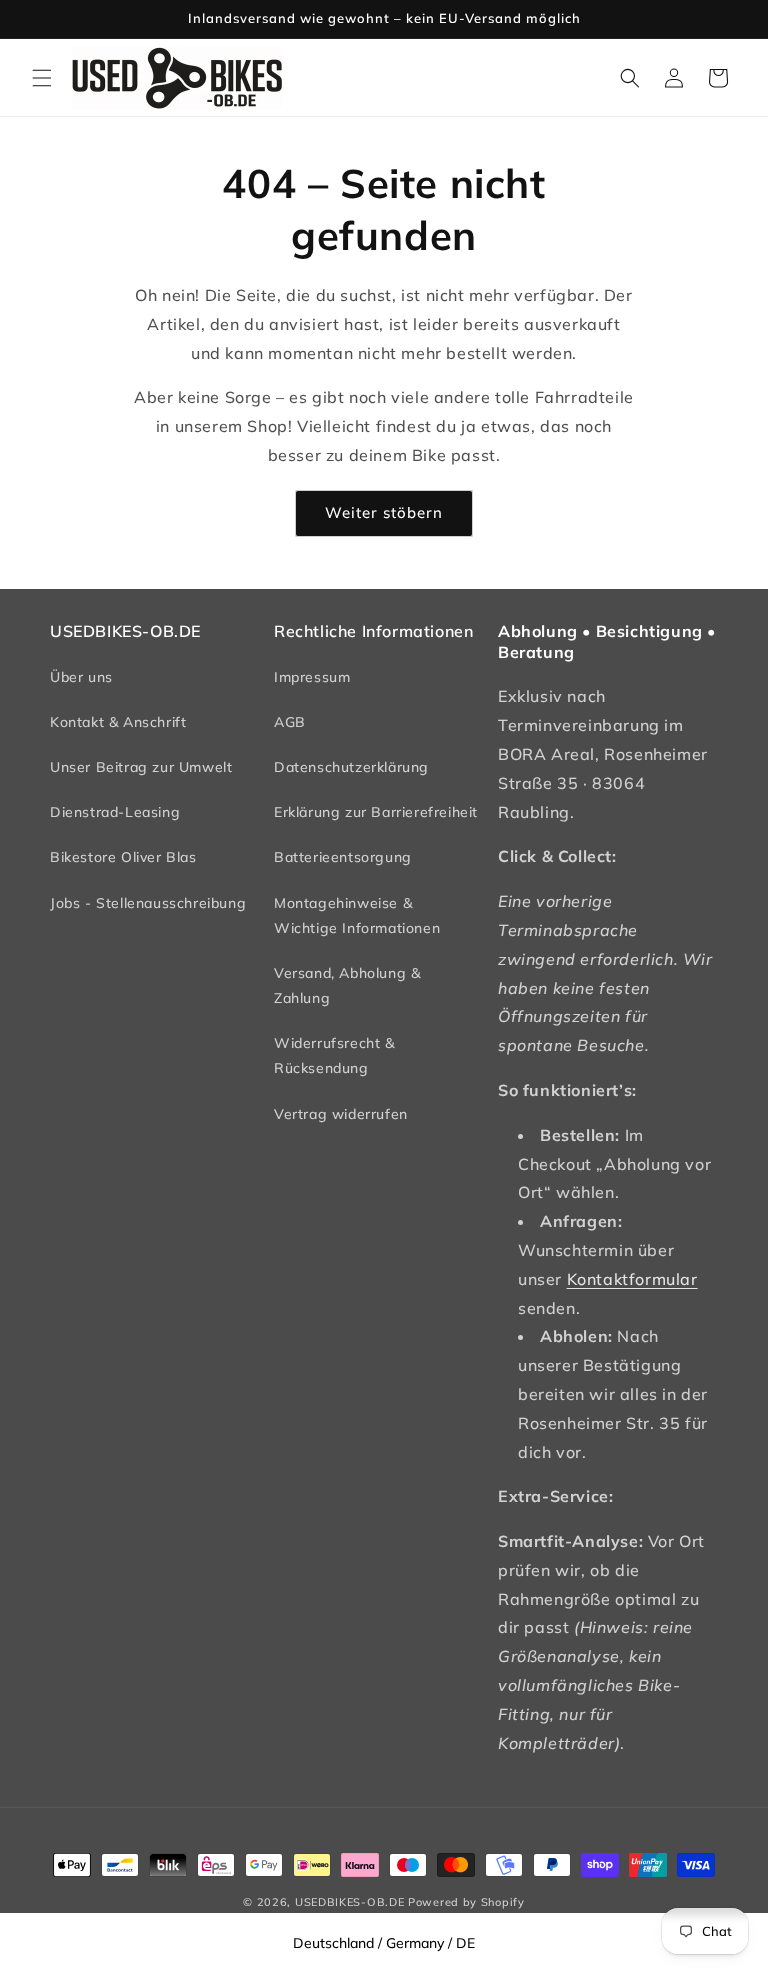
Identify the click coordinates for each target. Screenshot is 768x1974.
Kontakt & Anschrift (118, 722)
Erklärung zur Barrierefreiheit (376, 812)
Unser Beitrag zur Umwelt (141, 767)
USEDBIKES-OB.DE (350, 1902)
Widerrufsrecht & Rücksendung (334, 1055)
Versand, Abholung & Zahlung (347, 985)
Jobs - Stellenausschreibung (148, 903)
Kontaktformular (632, 1279)
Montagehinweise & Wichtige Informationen (357, 915)
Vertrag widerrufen (341, 1114)
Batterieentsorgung (343, 857)
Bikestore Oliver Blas (123, 857)
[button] (42, 78)
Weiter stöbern (384, 512)
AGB (290, 722)
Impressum (312, 677)
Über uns (81, 677)
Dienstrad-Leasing (115, 812)
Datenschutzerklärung (351, 767)
